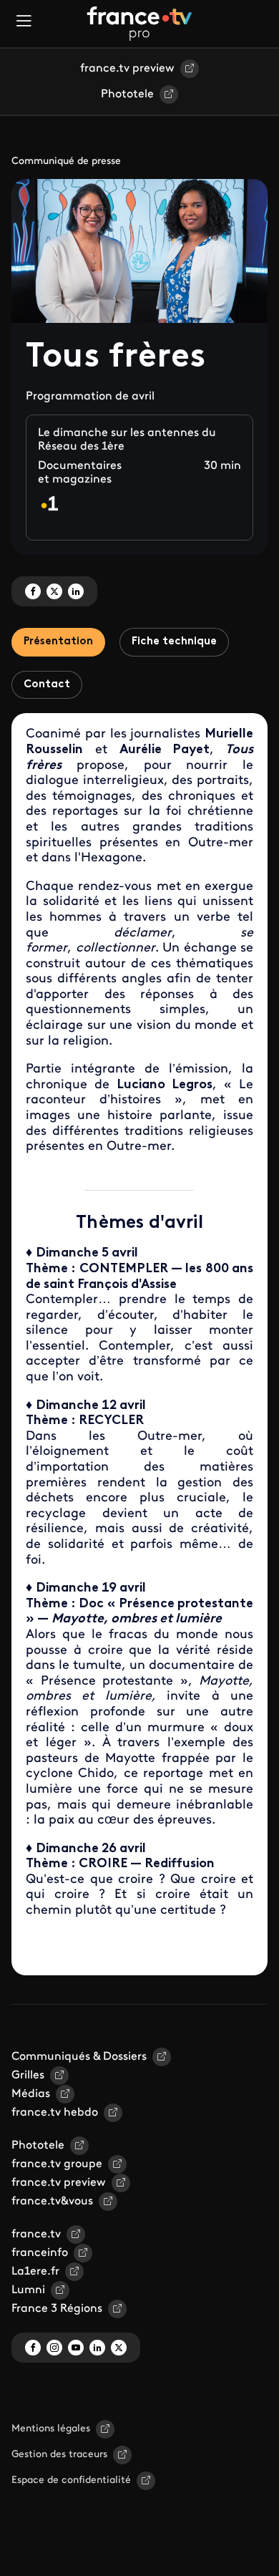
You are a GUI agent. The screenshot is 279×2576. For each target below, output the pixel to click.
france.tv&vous (52, 2202)
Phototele (127, 95)
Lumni (28, 2290)
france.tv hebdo (55, 2113)
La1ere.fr (35, 2272)
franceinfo (40, 2253)
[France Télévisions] (139, 24)
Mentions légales (51, 2429)
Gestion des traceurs (59, 2455)
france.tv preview (127, 69)
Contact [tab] (47, 685)
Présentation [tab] (58, 642)
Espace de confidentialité (71, 2480)
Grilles (28, 2076)
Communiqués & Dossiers (79, 2057)
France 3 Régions (57, 2309)
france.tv (36, 2234)
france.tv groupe (57, 2164)
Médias (31, 2094)
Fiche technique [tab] (174, 642)
